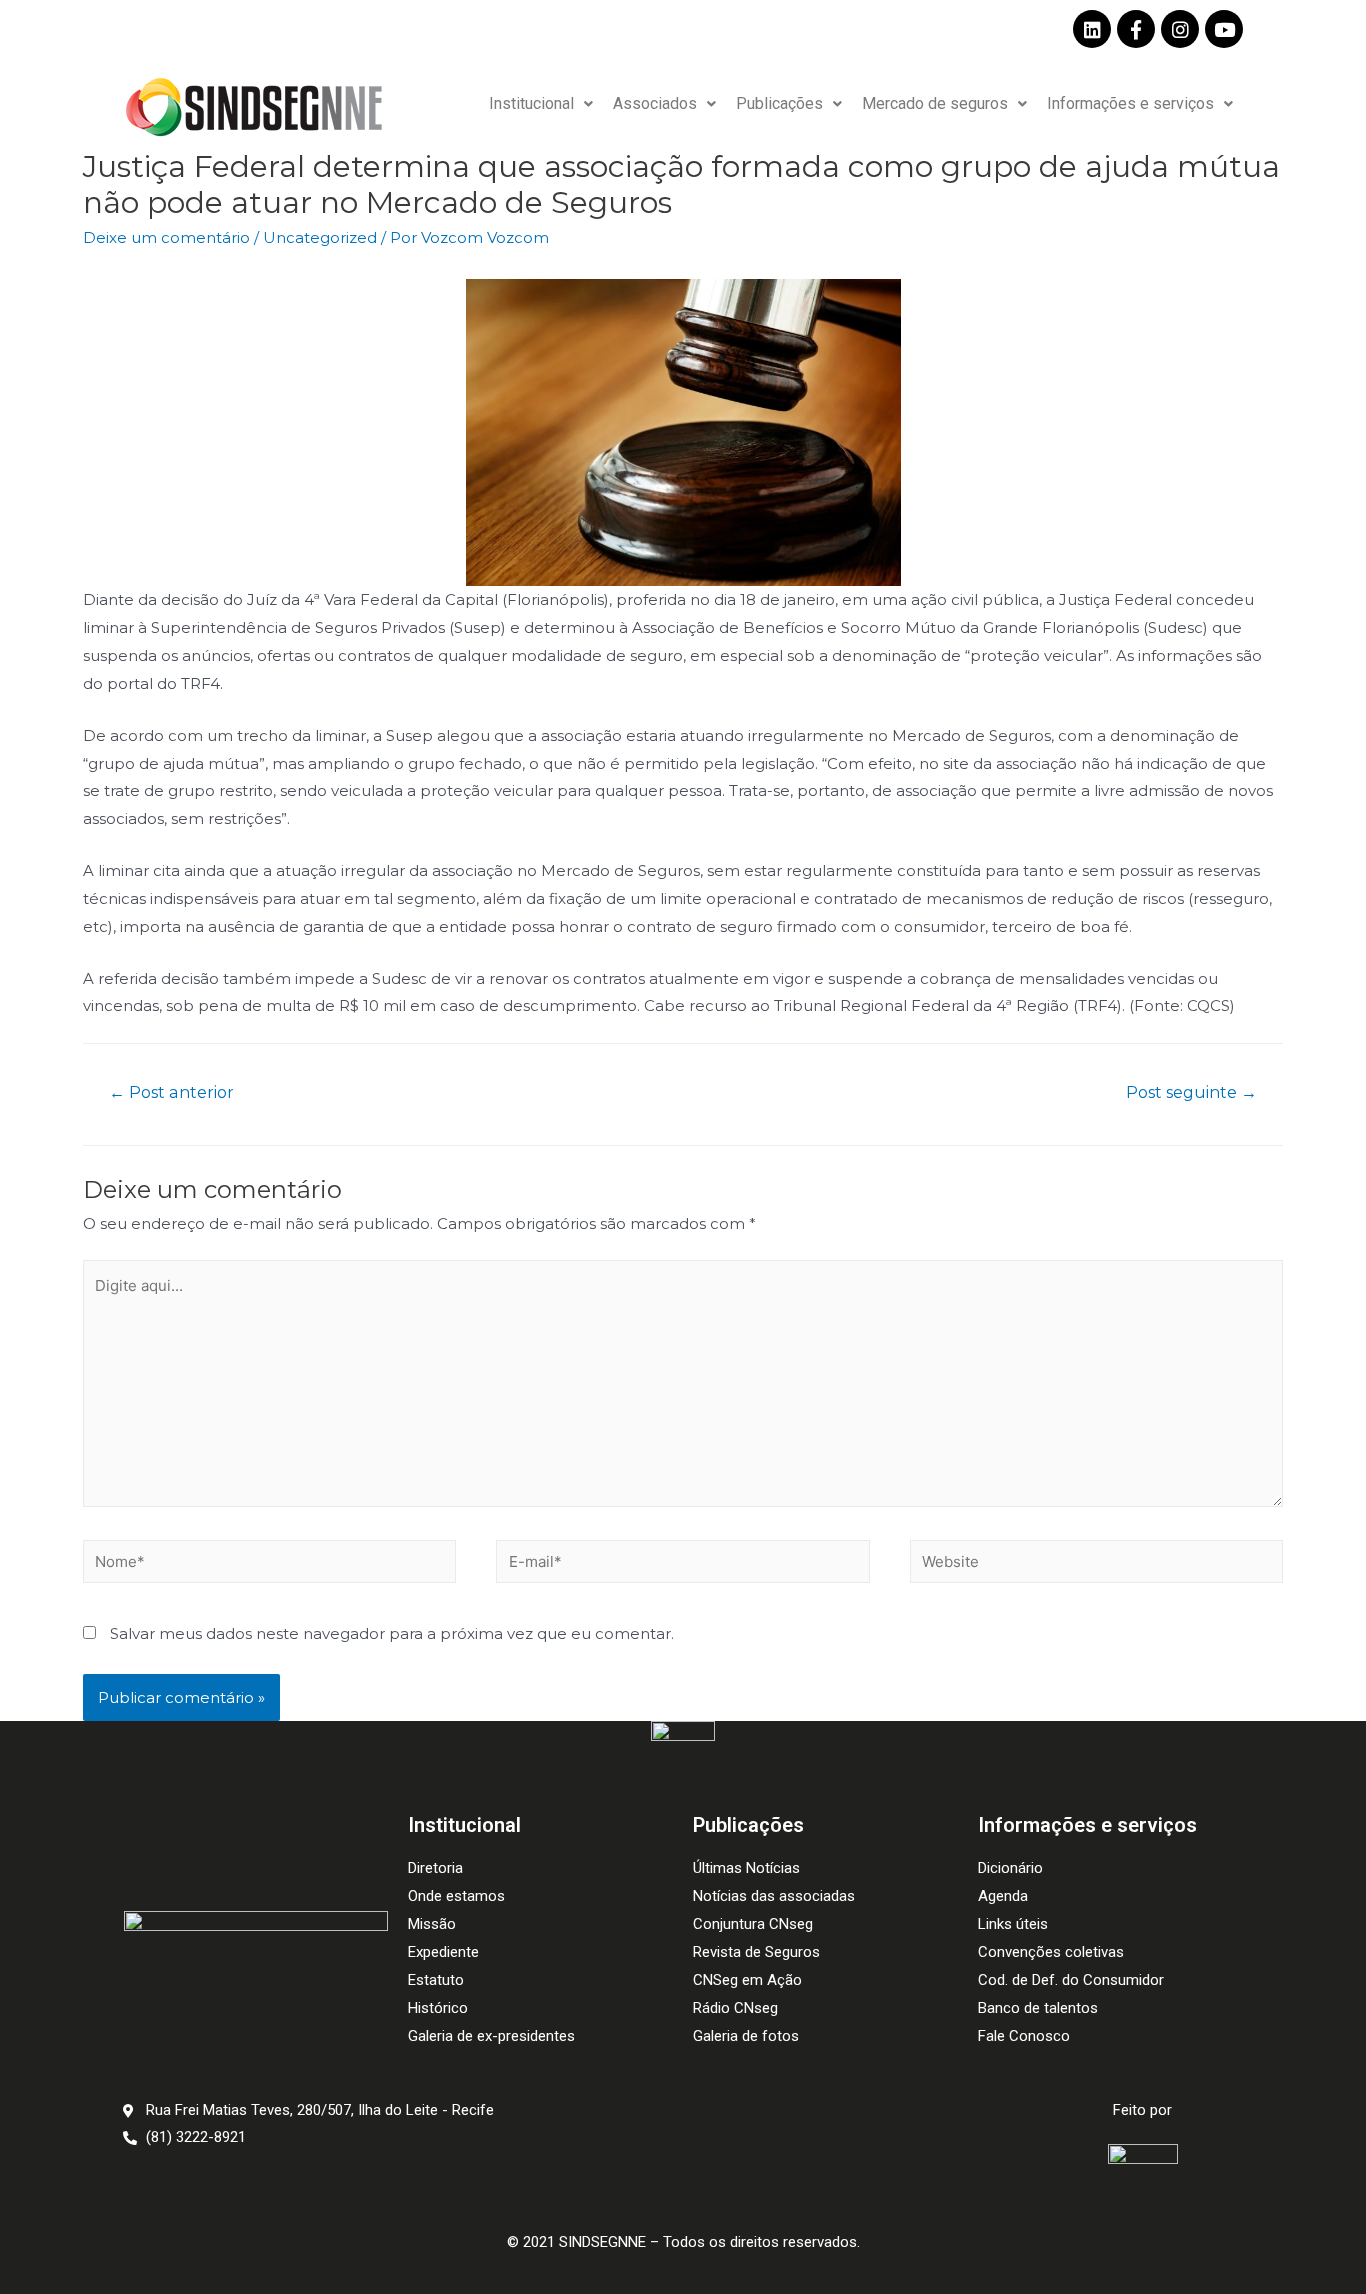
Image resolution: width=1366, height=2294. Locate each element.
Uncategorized (320, 237)
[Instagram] (1180, 29)
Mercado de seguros (935, 103)
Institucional (531, 103)
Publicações (779, 103)
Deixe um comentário (166, 237)
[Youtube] (1224, 29)
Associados (655, 103)
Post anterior (171, 1092)
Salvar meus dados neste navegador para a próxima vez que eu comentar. (392, 1633)
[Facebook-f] (1136, 29)
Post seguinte (1191, 1092)
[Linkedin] (1092, 29)
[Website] (1096, 1564)
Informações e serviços (1130, 103)
